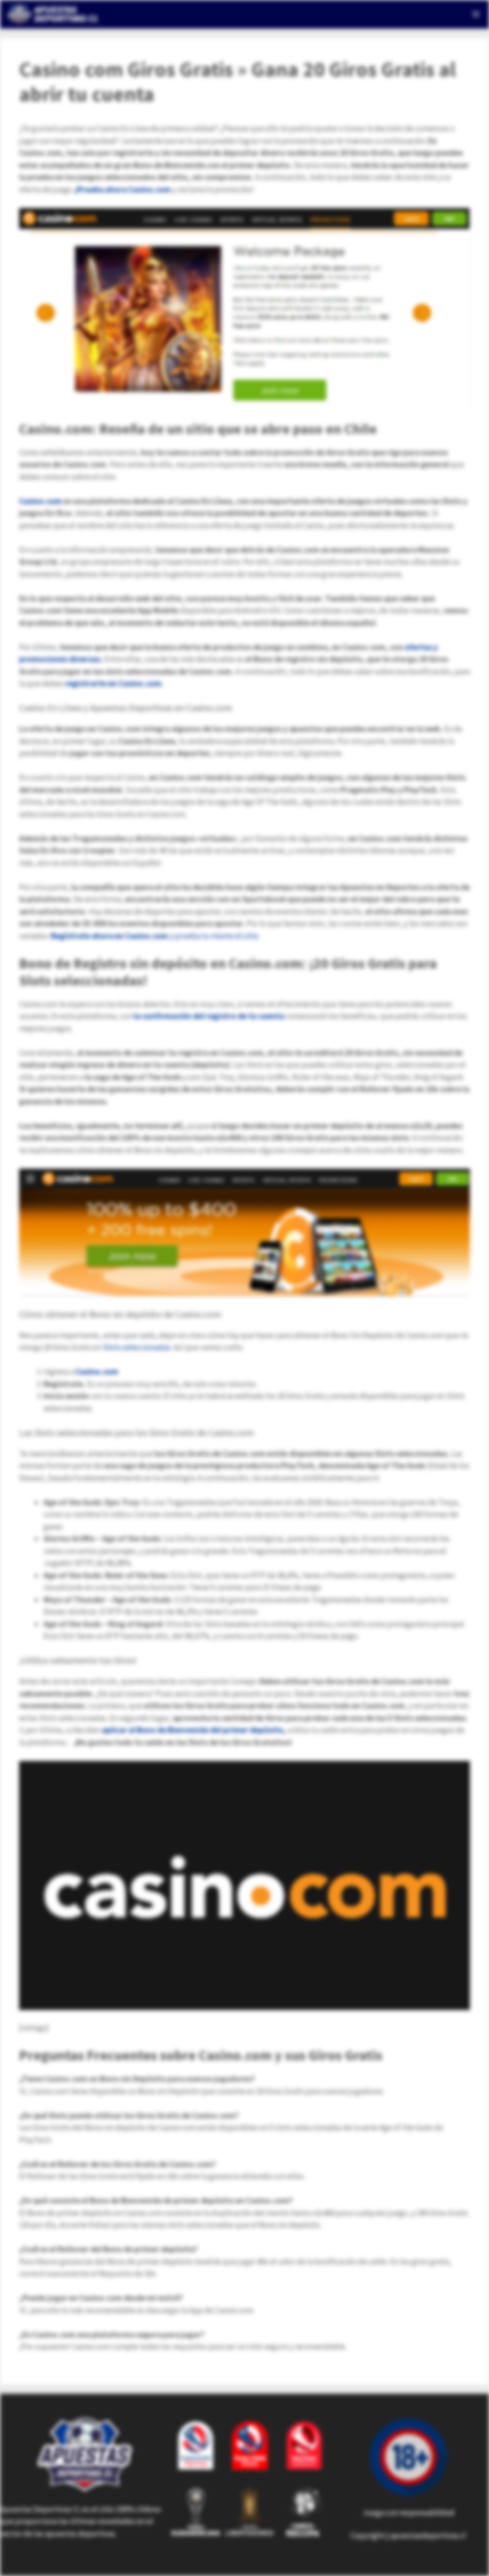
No (333, 74)
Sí (362, 74)
